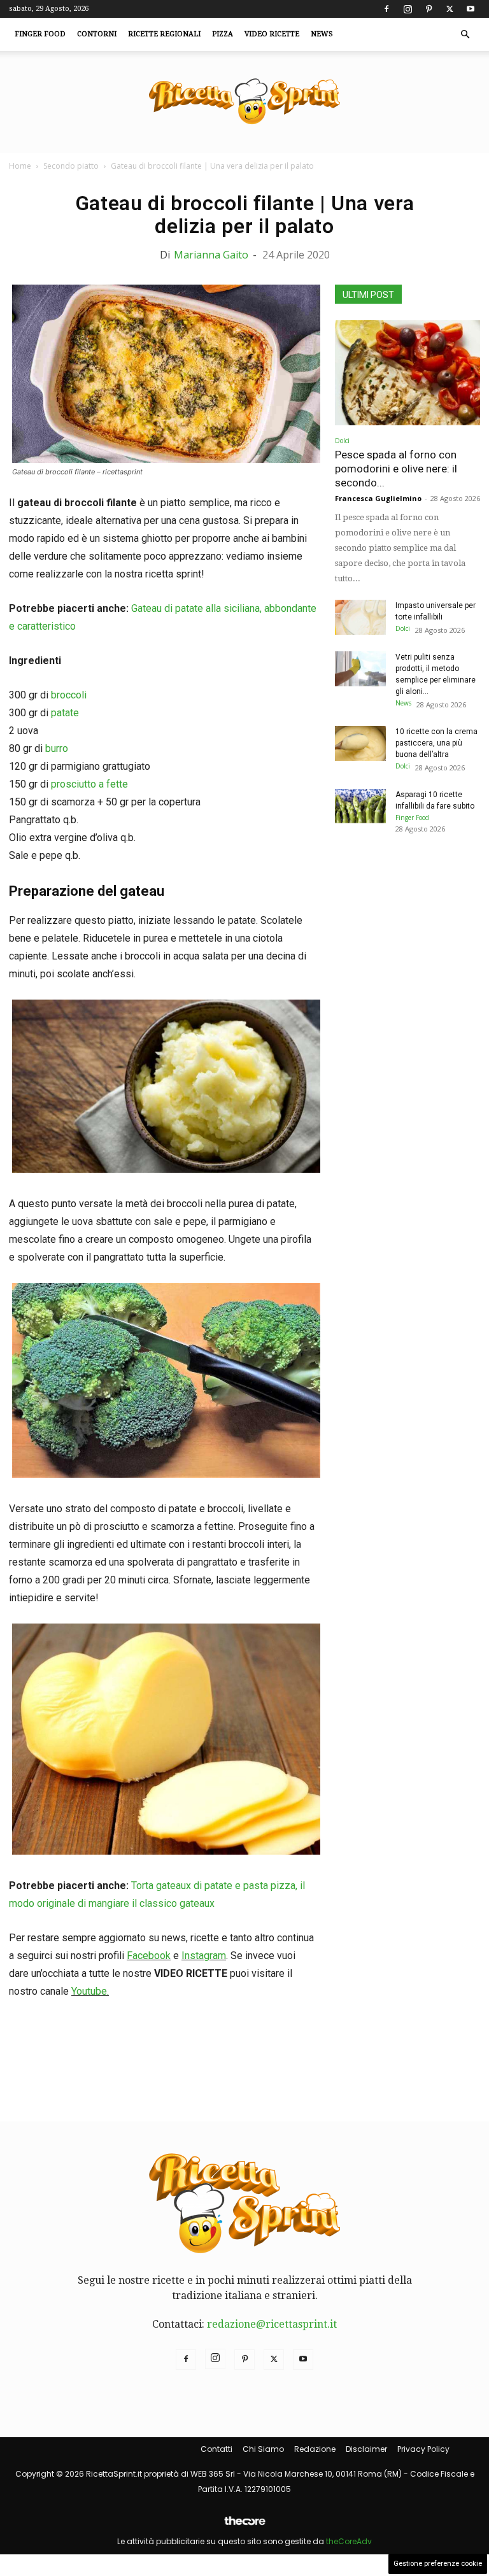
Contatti (216, 2449)
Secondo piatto (71, 166)
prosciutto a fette (89, 784)
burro (57, 748)
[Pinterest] (429, 9)
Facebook (149, 1956)
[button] (465, 34)
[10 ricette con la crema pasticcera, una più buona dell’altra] (360, 743)
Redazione (315, 2449)
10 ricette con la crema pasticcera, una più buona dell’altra (436, 743)
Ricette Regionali (164, 34)
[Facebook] (386, 9)
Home (20, 166)
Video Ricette (272, 34)
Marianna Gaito (211, 255)
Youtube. (90, 1991)
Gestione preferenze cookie (438, 2564)
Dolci (342, 441)
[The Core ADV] (244, 2526)
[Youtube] (471, 9)
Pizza (223, 34)
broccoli (69, 695)
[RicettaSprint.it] (244, 102)
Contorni (97, 34)
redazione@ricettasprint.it (272, 2324)
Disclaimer (366, 2449)
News (322, 34)
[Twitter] (450, 9)
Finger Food (40, 34)
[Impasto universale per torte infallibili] (360, 617)
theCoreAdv (349, 2541)
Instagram (204, 1956)
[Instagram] (407, 9)
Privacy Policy (423, 2449)
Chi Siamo (263, 2449)
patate (65, 713)
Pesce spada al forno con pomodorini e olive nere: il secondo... (396, 469)
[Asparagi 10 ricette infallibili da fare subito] (360, 806)
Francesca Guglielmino (378, 498)
